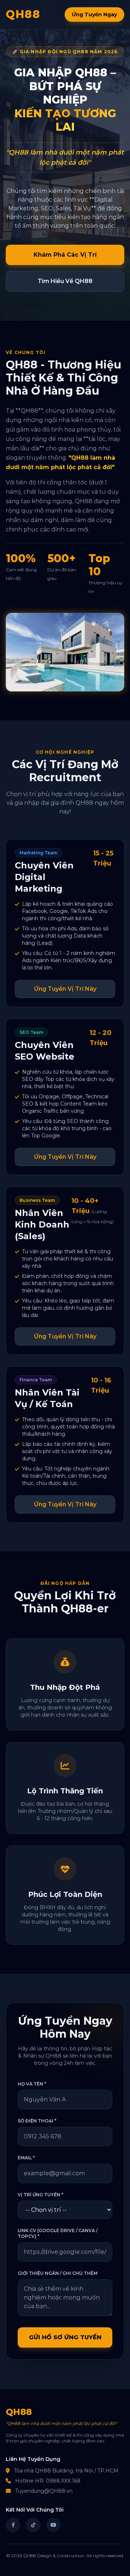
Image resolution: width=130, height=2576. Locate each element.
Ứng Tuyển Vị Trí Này (65, 989)
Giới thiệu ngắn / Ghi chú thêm (58, 2273)
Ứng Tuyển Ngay (94, 14)
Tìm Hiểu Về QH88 (65, 281)
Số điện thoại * (37, 2121)
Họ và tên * (32, 2084)
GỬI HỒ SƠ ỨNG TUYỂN (65, 2337)
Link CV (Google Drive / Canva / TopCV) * (58, 2233)
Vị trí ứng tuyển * (40, 2195)
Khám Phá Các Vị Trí (65, 255)
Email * (26, 2158)
